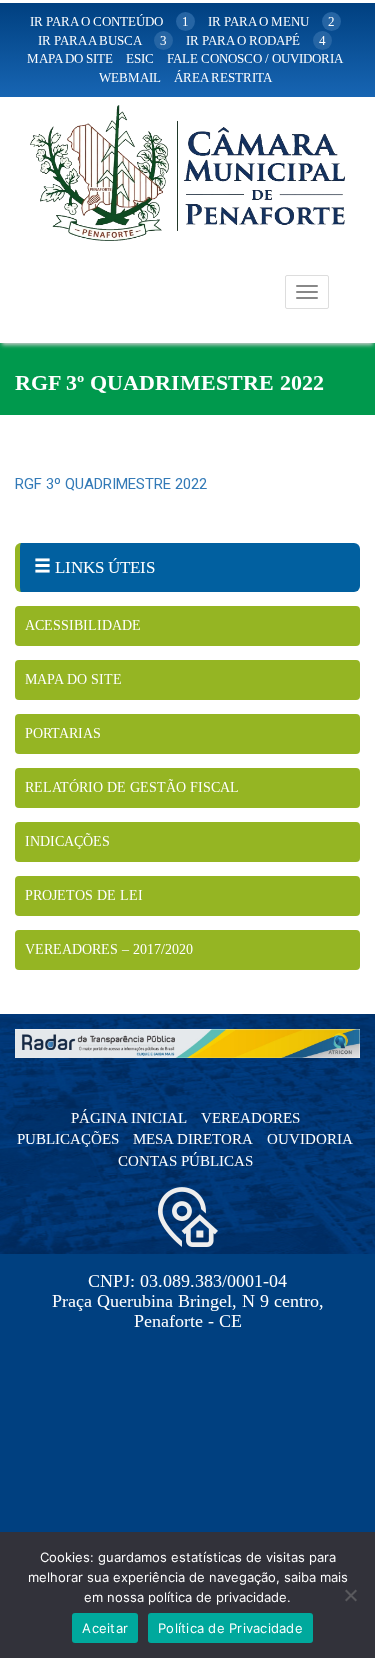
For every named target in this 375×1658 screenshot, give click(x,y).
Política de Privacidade (230, 1628)
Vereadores (250, 1118)
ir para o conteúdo (109, 21)
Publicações (68, 1139)
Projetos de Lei (84, 895)
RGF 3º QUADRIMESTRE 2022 (111, 484)
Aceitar (105, 1628)
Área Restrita (223, 77)
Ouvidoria (310, 1139)
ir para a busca (102, 40)
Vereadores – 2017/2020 (109, 949)
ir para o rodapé (256, 40)
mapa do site (70, 58)
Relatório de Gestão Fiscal (132, 787)
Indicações (67, 841)
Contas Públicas (185, 1161)
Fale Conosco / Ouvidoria (255, 58)
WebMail (130, 77)
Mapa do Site (73, 679)
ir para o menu (271, 21)
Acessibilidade (83, 625)
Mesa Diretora (193, 1139)
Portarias (63, 733)
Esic (140, 58)
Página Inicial (129, 1118)
